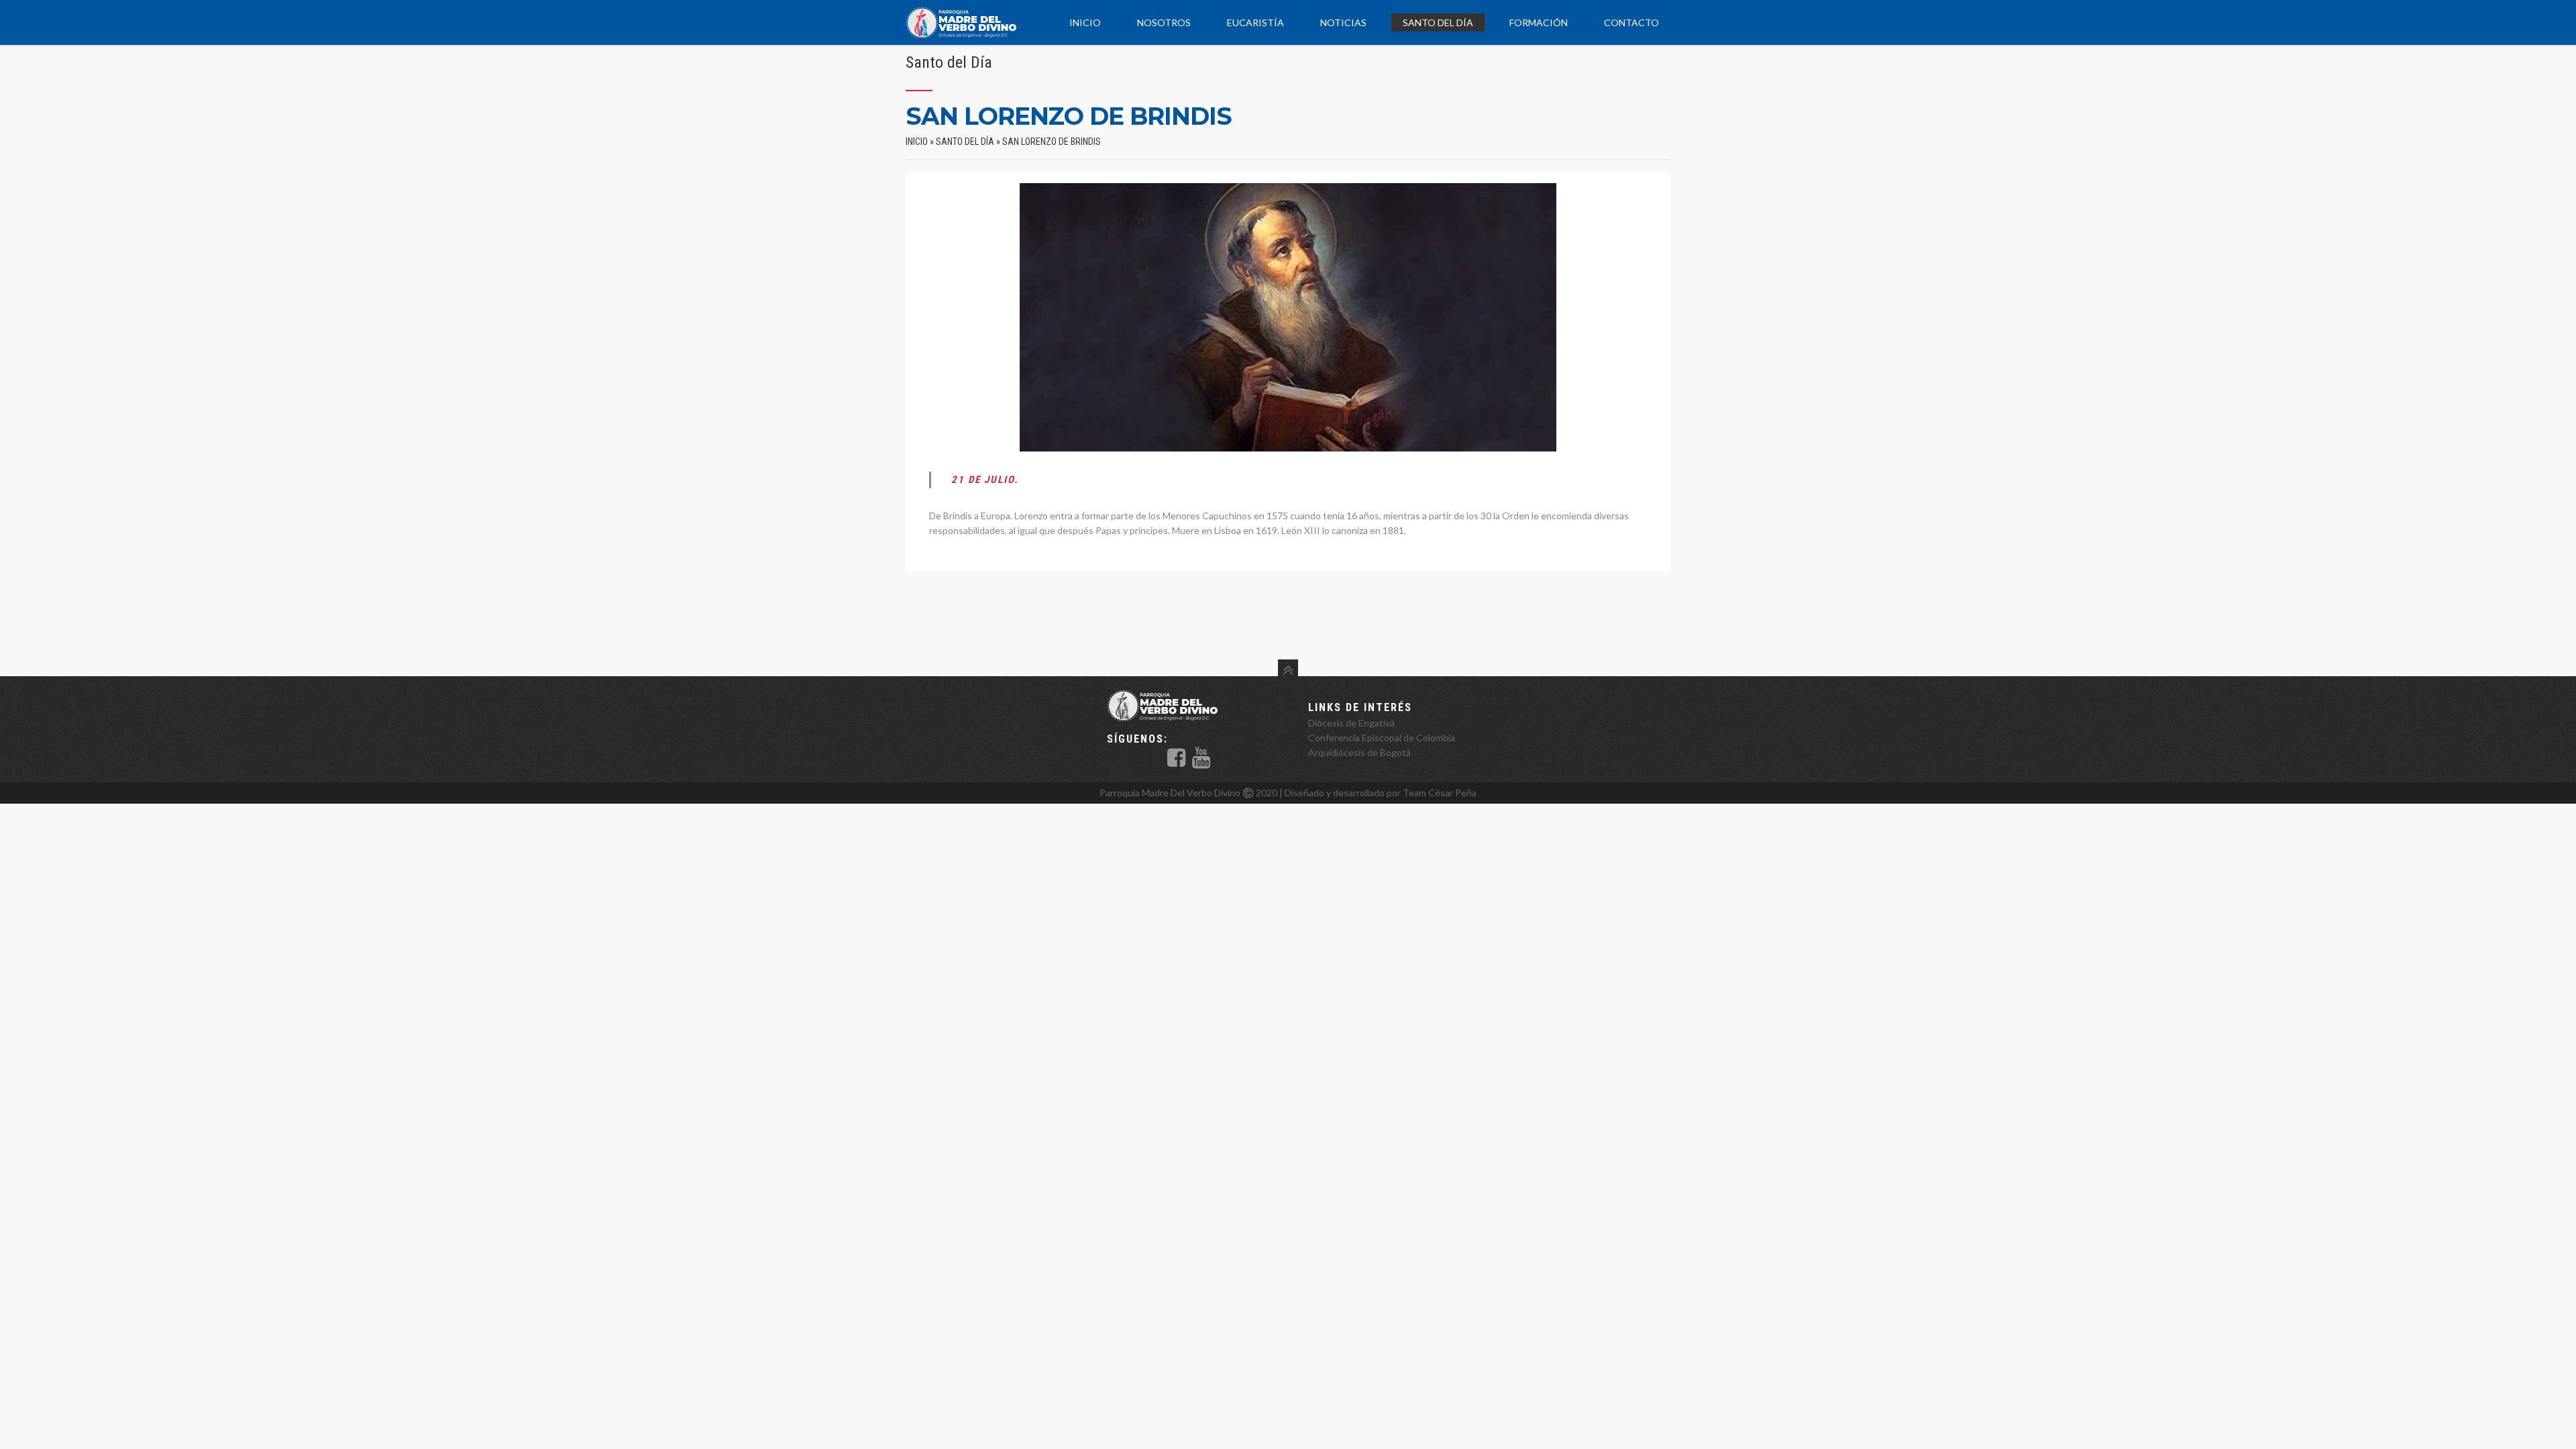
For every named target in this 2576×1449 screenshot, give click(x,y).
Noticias (1343, 22)
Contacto (1631, 22)
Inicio (1085, 22)
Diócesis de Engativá (1351, 723)
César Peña (1452, 793)
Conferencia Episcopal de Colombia (1382, 738)
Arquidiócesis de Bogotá (1359, 752)
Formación (1539, 22)
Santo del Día (1438, 22)
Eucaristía (1255, 22)
